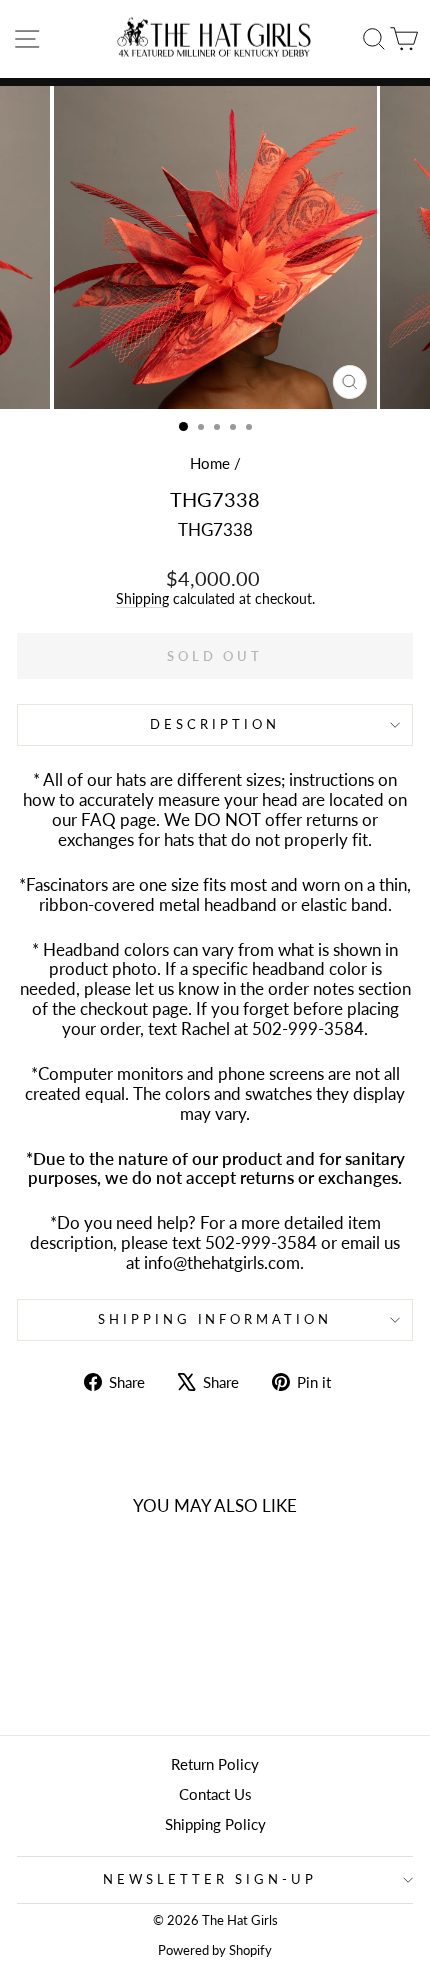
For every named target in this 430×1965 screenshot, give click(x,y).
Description (215, 724)
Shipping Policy (215, 1824)
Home (210, 463)
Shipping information (215, 1319)
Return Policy (215, 1764)
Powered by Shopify (215, 1950)
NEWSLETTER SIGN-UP (210, 1879)
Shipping (142, 598)
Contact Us (215, 1794)
